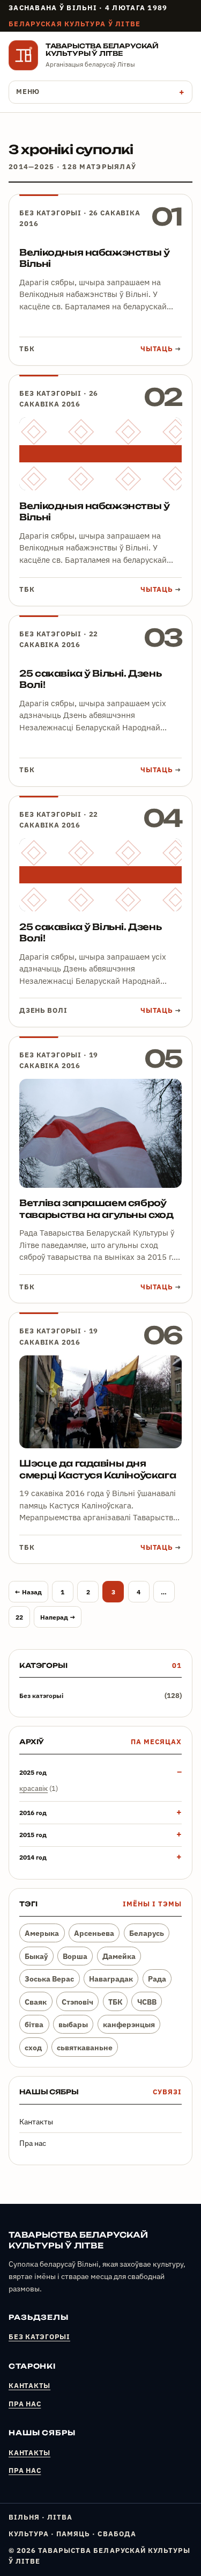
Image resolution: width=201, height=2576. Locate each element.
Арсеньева (94, 1933)
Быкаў (36, 1956)
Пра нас (33, 2143)
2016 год (33, 1812)
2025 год (33, 1772)
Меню (28, 92)
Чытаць (161, 349)
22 (19, 1617)
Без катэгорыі (50, 213)
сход (33, 2047)
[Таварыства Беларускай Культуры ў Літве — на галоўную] (23, 55)
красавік (33, 1788)
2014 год (33, 1857)
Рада (157, 1979)
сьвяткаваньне (85, 2047)
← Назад (28, 1592)
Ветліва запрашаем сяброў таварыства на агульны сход (96, 1209)
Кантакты (36, 2122)
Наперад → (58, 1617)
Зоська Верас (49, 1979)
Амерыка (42, 1933)
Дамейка (119, 1956)
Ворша (75, 1956)
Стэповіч (77, 2002)
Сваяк (36, 2002)
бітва (34, 2024)
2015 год (33, 1834)
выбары (73, 2024)
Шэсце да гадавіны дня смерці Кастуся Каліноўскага (98, 1469)
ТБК (115, 2002)
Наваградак (111, 1979)
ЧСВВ (147, 2002)
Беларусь (147, 1933)
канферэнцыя (129, 2024)
